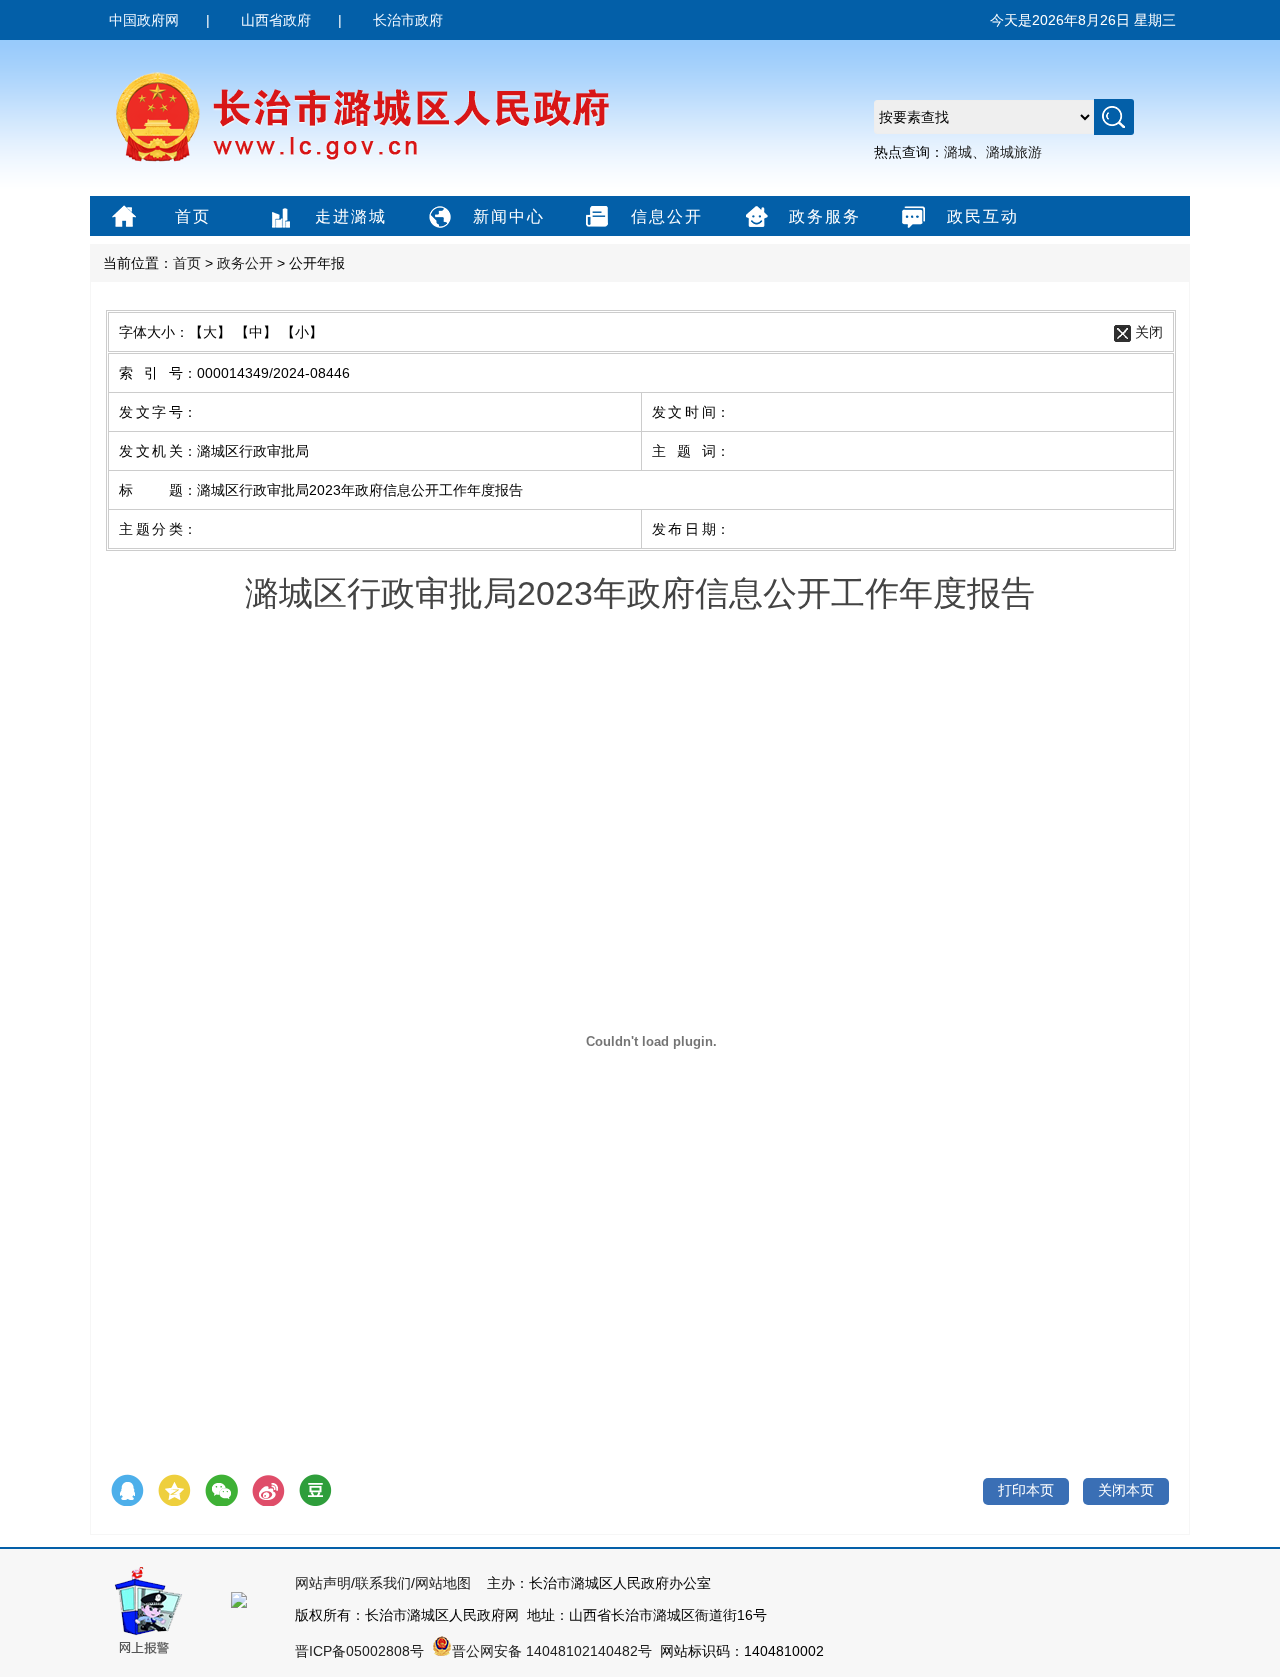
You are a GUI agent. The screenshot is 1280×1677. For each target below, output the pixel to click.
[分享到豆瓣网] (315, 1491)
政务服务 (825, 216)
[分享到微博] (268, 1491)
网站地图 (443, 1583)
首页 (193, 216)
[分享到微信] (221, 1491)
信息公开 (667, 216)
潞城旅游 (1014, 152)
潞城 (958, 152)
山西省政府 (276, 20)
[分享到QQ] (127, 1491)
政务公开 (245, 263)
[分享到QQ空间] (174, 1491)
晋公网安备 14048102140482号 (552, 1651)
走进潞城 (351, 216)
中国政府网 (144, 20)
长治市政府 (408, 20)
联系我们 (383, 1583)
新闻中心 (509, 216)
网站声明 (323, 1583)
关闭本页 (1126, 1490)
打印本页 (1026, 1490)
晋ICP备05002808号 (359, 1651)
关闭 (1149, 332)
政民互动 (983, 216)
